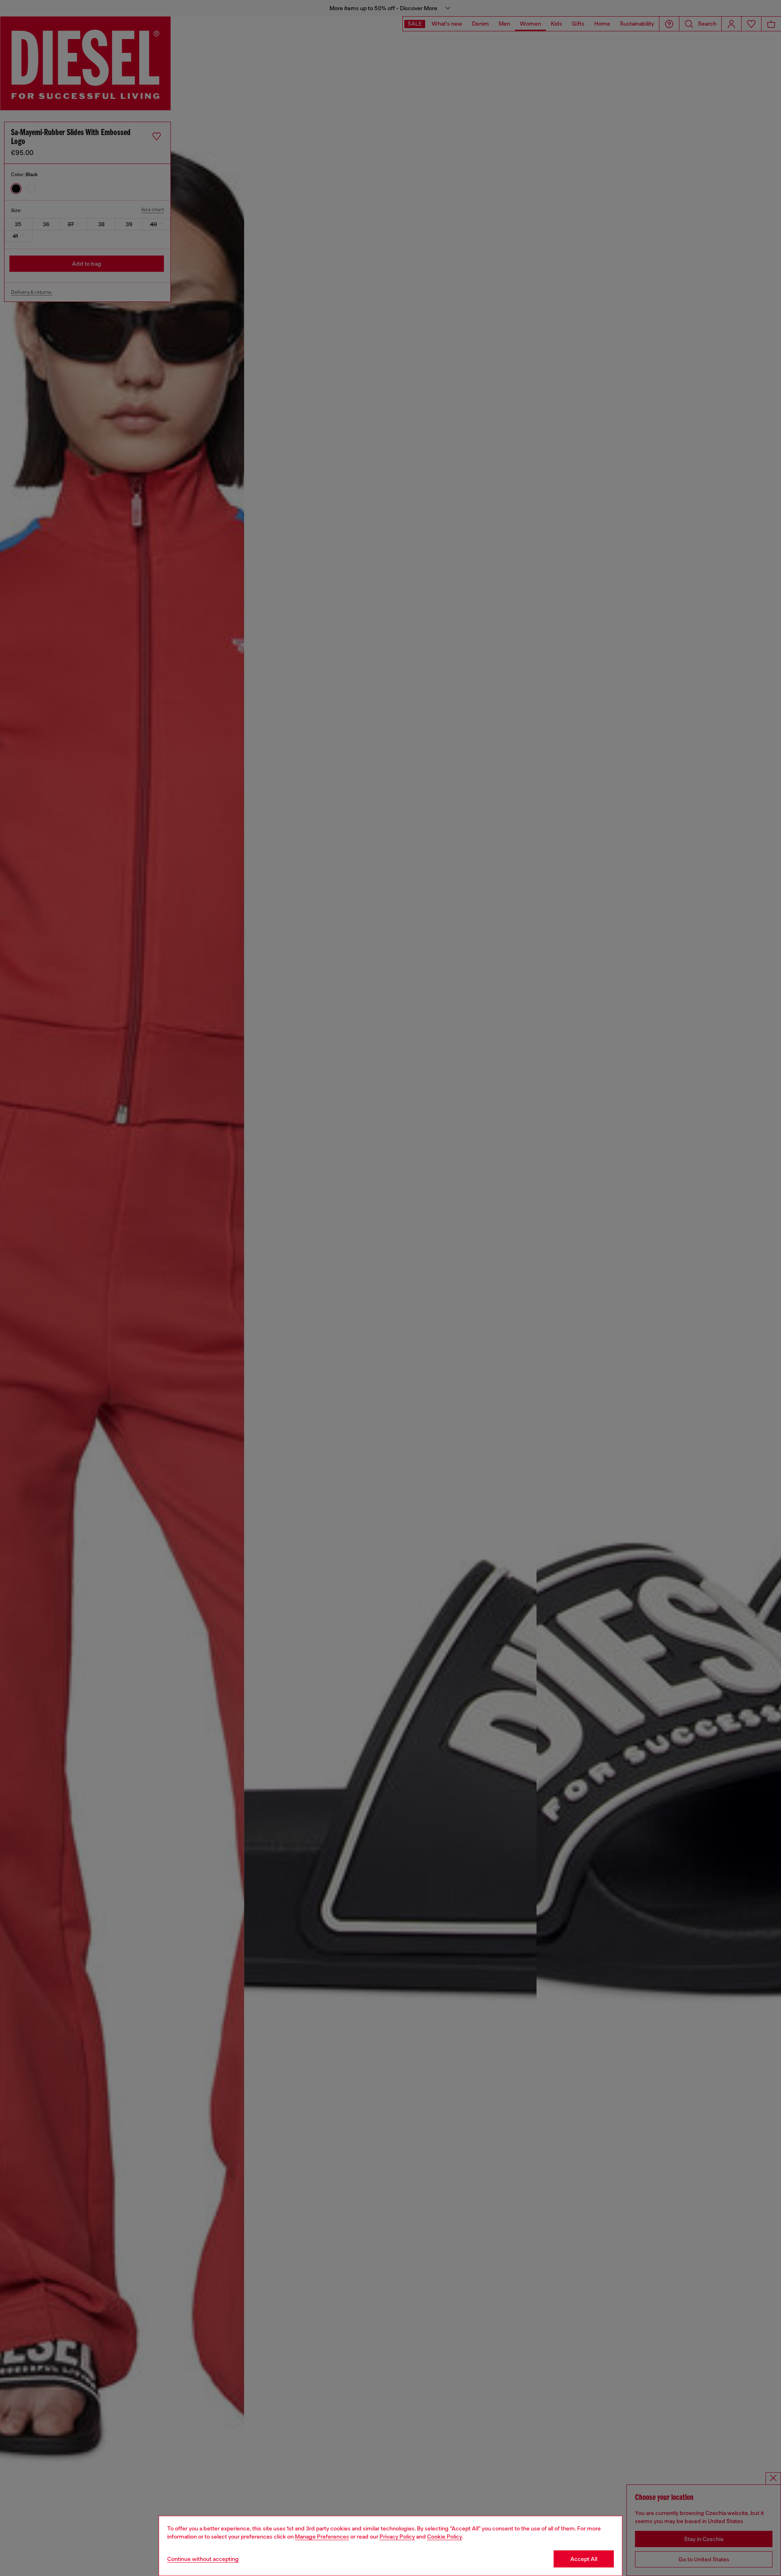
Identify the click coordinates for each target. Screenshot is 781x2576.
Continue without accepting (203, 2559)
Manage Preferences (322, 2537)
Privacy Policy (397, 2537)
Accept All (584, 2559)
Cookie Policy (445, 2537)
